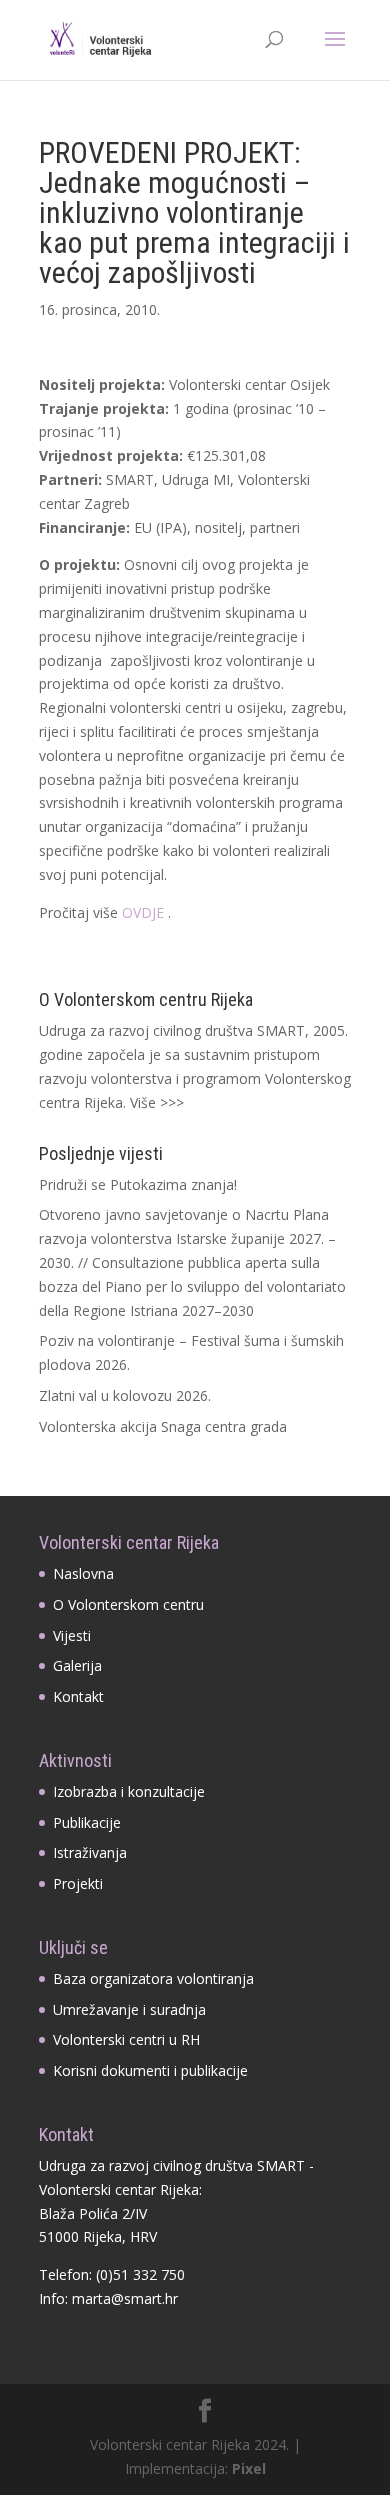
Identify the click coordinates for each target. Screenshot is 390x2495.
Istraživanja (90, 1852)
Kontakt (78, 1696)
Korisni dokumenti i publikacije (150, 2070)
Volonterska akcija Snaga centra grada (163, 1426)
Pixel (249, 2468)
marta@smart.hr (125, 2298)
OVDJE (143, 912)
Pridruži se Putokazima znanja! (138, 1184)
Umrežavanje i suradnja (129, 2009)
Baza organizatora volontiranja (153, 1978)
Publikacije (87, 1822)
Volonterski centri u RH (126, 2039)
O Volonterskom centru (128, 1604)
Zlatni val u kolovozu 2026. (125, 1395)
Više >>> (157, 1102)
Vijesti (72, 1635)
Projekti (78, 1883)
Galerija (77, 1665)
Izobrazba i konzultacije (129, 1791)
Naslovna (83, 1573)
